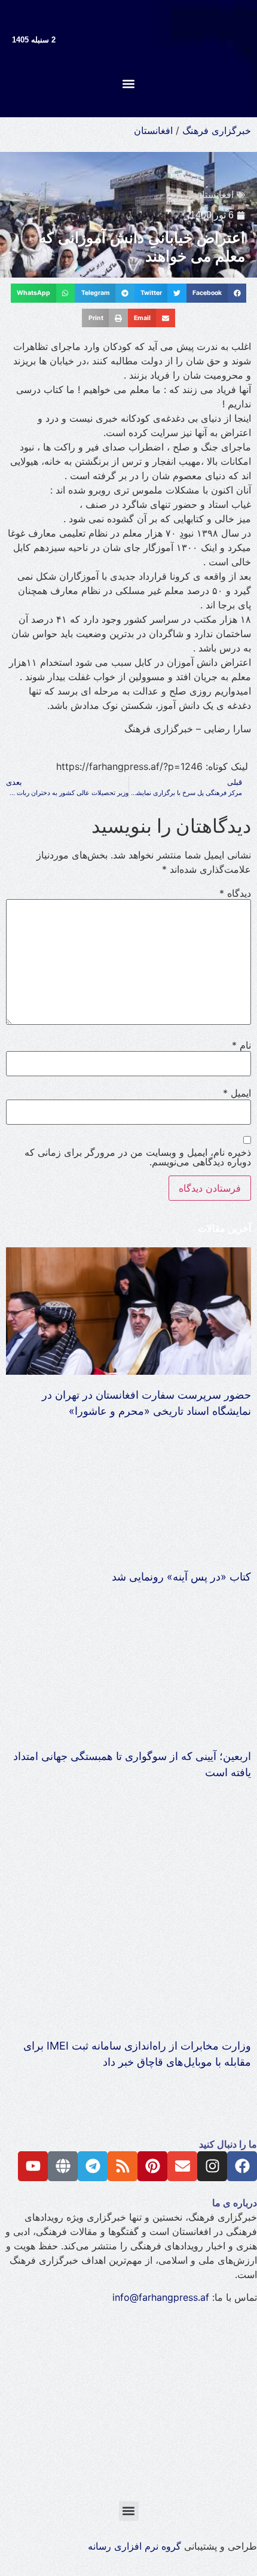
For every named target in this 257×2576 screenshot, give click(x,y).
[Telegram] (93, 2166)
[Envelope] (182, 2166)
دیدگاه (235, 893)
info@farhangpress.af (161, 2297)
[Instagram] (212, 2166)
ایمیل (237, 1093)
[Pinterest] (152, 2166)
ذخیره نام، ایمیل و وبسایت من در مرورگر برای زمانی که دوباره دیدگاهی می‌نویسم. (138, 1157)
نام (241, 1045)
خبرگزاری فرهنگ (217, 130)
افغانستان (153, 130)
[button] (129, 83)
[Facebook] (242, 2166)
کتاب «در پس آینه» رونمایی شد (181, 1577)
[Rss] (123, 2166)
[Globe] (63, 2166)
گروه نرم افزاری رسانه (134, 2546)
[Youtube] (33, 2166)
